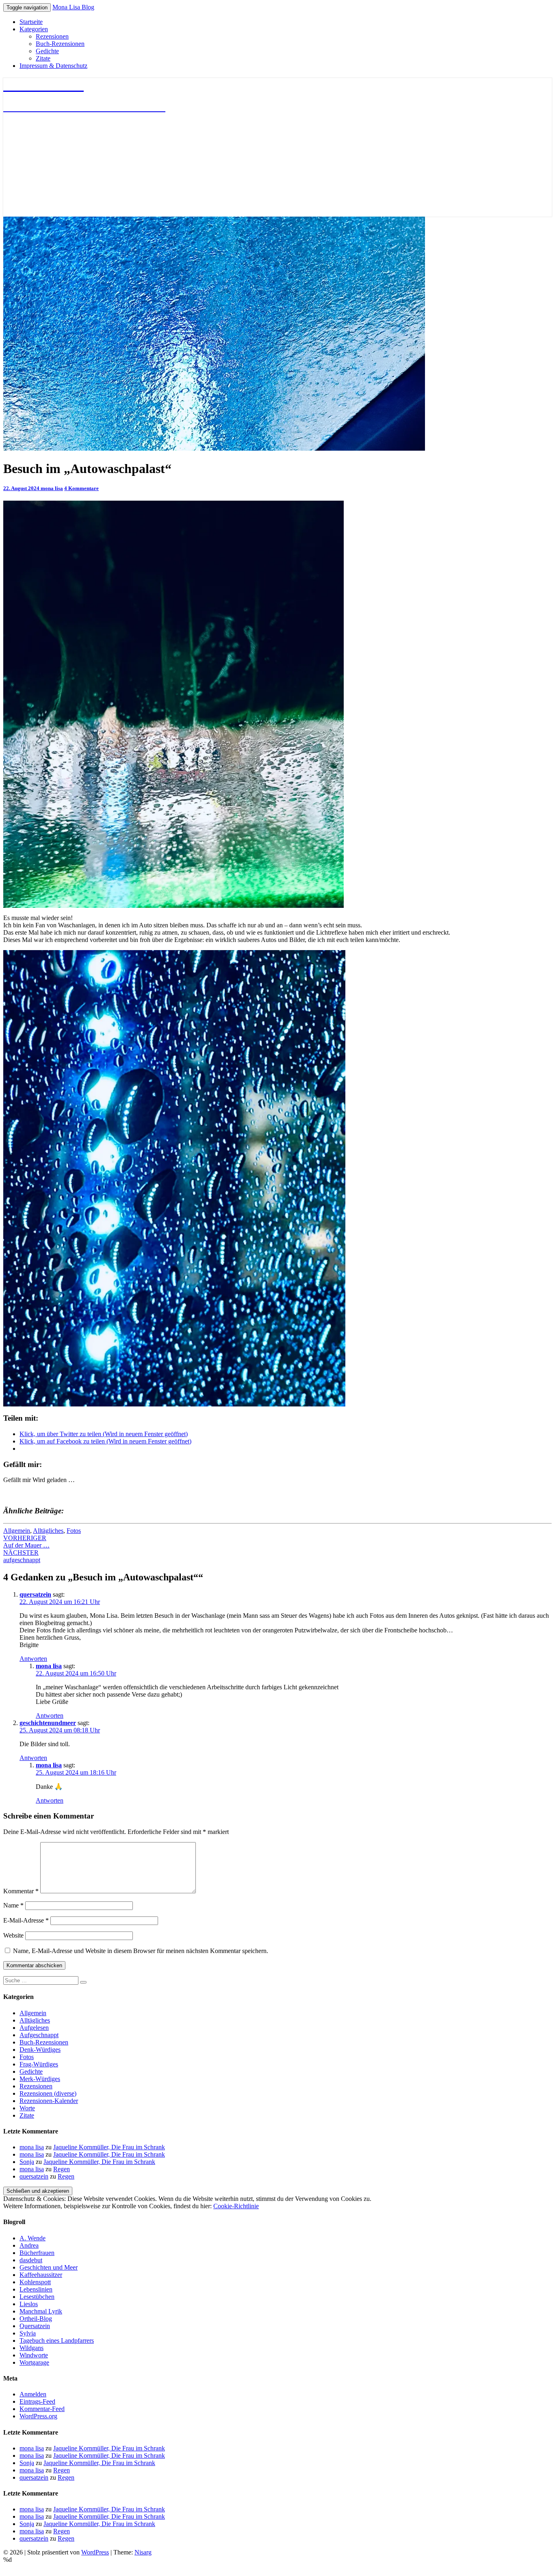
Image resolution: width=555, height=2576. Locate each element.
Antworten (33, 1659)
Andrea (29, 2245)
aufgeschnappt (22, 1556)
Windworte (34, 2355)
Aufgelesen (34, 2028)
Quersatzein (35, 2326)
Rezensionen (52, 36)
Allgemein (17, 1531)
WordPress (95, 2552)
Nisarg (143, 2552)
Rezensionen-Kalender (49, 2101)
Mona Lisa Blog (73, 7)
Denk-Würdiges (40, 2050)
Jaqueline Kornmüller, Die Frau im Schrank (109, 2147)
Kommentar (21, 1891)
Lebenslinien (36, 2289)
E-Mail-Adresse (26, 1920)
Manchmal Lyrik (41, 2311)
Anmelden (33, 2394)
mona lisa (52, 488)
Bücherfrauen (37, 2253)
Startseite (31, 22)
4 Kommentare (81, 488)
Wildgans (31, 2348)
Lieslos (29, 2304)
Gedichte (47, 51)
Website (13, 1935)
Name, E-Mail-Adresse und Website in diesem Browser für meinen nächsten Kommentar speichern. (141, 1951)
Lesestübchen (37, 2297)
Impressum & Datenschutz (53, 66)
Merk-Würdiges (40, 2079)
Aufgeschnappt (39, 2035)
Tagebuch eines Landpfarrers (57, 2341)
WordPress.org (38, 2416)
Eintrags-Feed (37, 2401)
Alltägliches (48, 1531)
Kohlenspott (35, 2282)
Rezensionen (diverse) (48, 2093)
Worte (27, 2108)
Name (13, 1905)
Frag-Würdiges (39, 2064)
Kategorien (34, 29)
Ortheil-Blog (36, 2319)
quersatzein (35, 1594)
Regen (62, 2169)
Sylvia (28, 2333)
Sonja (27, 2162)
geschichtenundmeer (48, 1723)
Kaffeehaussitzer (41, 2275)
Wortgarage (34, 2362)
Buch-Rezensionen (60, 44)
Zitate (43, 58)
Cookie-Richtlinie (236, 2206)
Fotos (74, 1531)
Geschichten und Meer (49, 2267)
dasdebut (31, 2260)
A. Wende (33, 2238)
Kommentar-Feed (42, 2409)
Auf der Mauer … (26, 1542)
